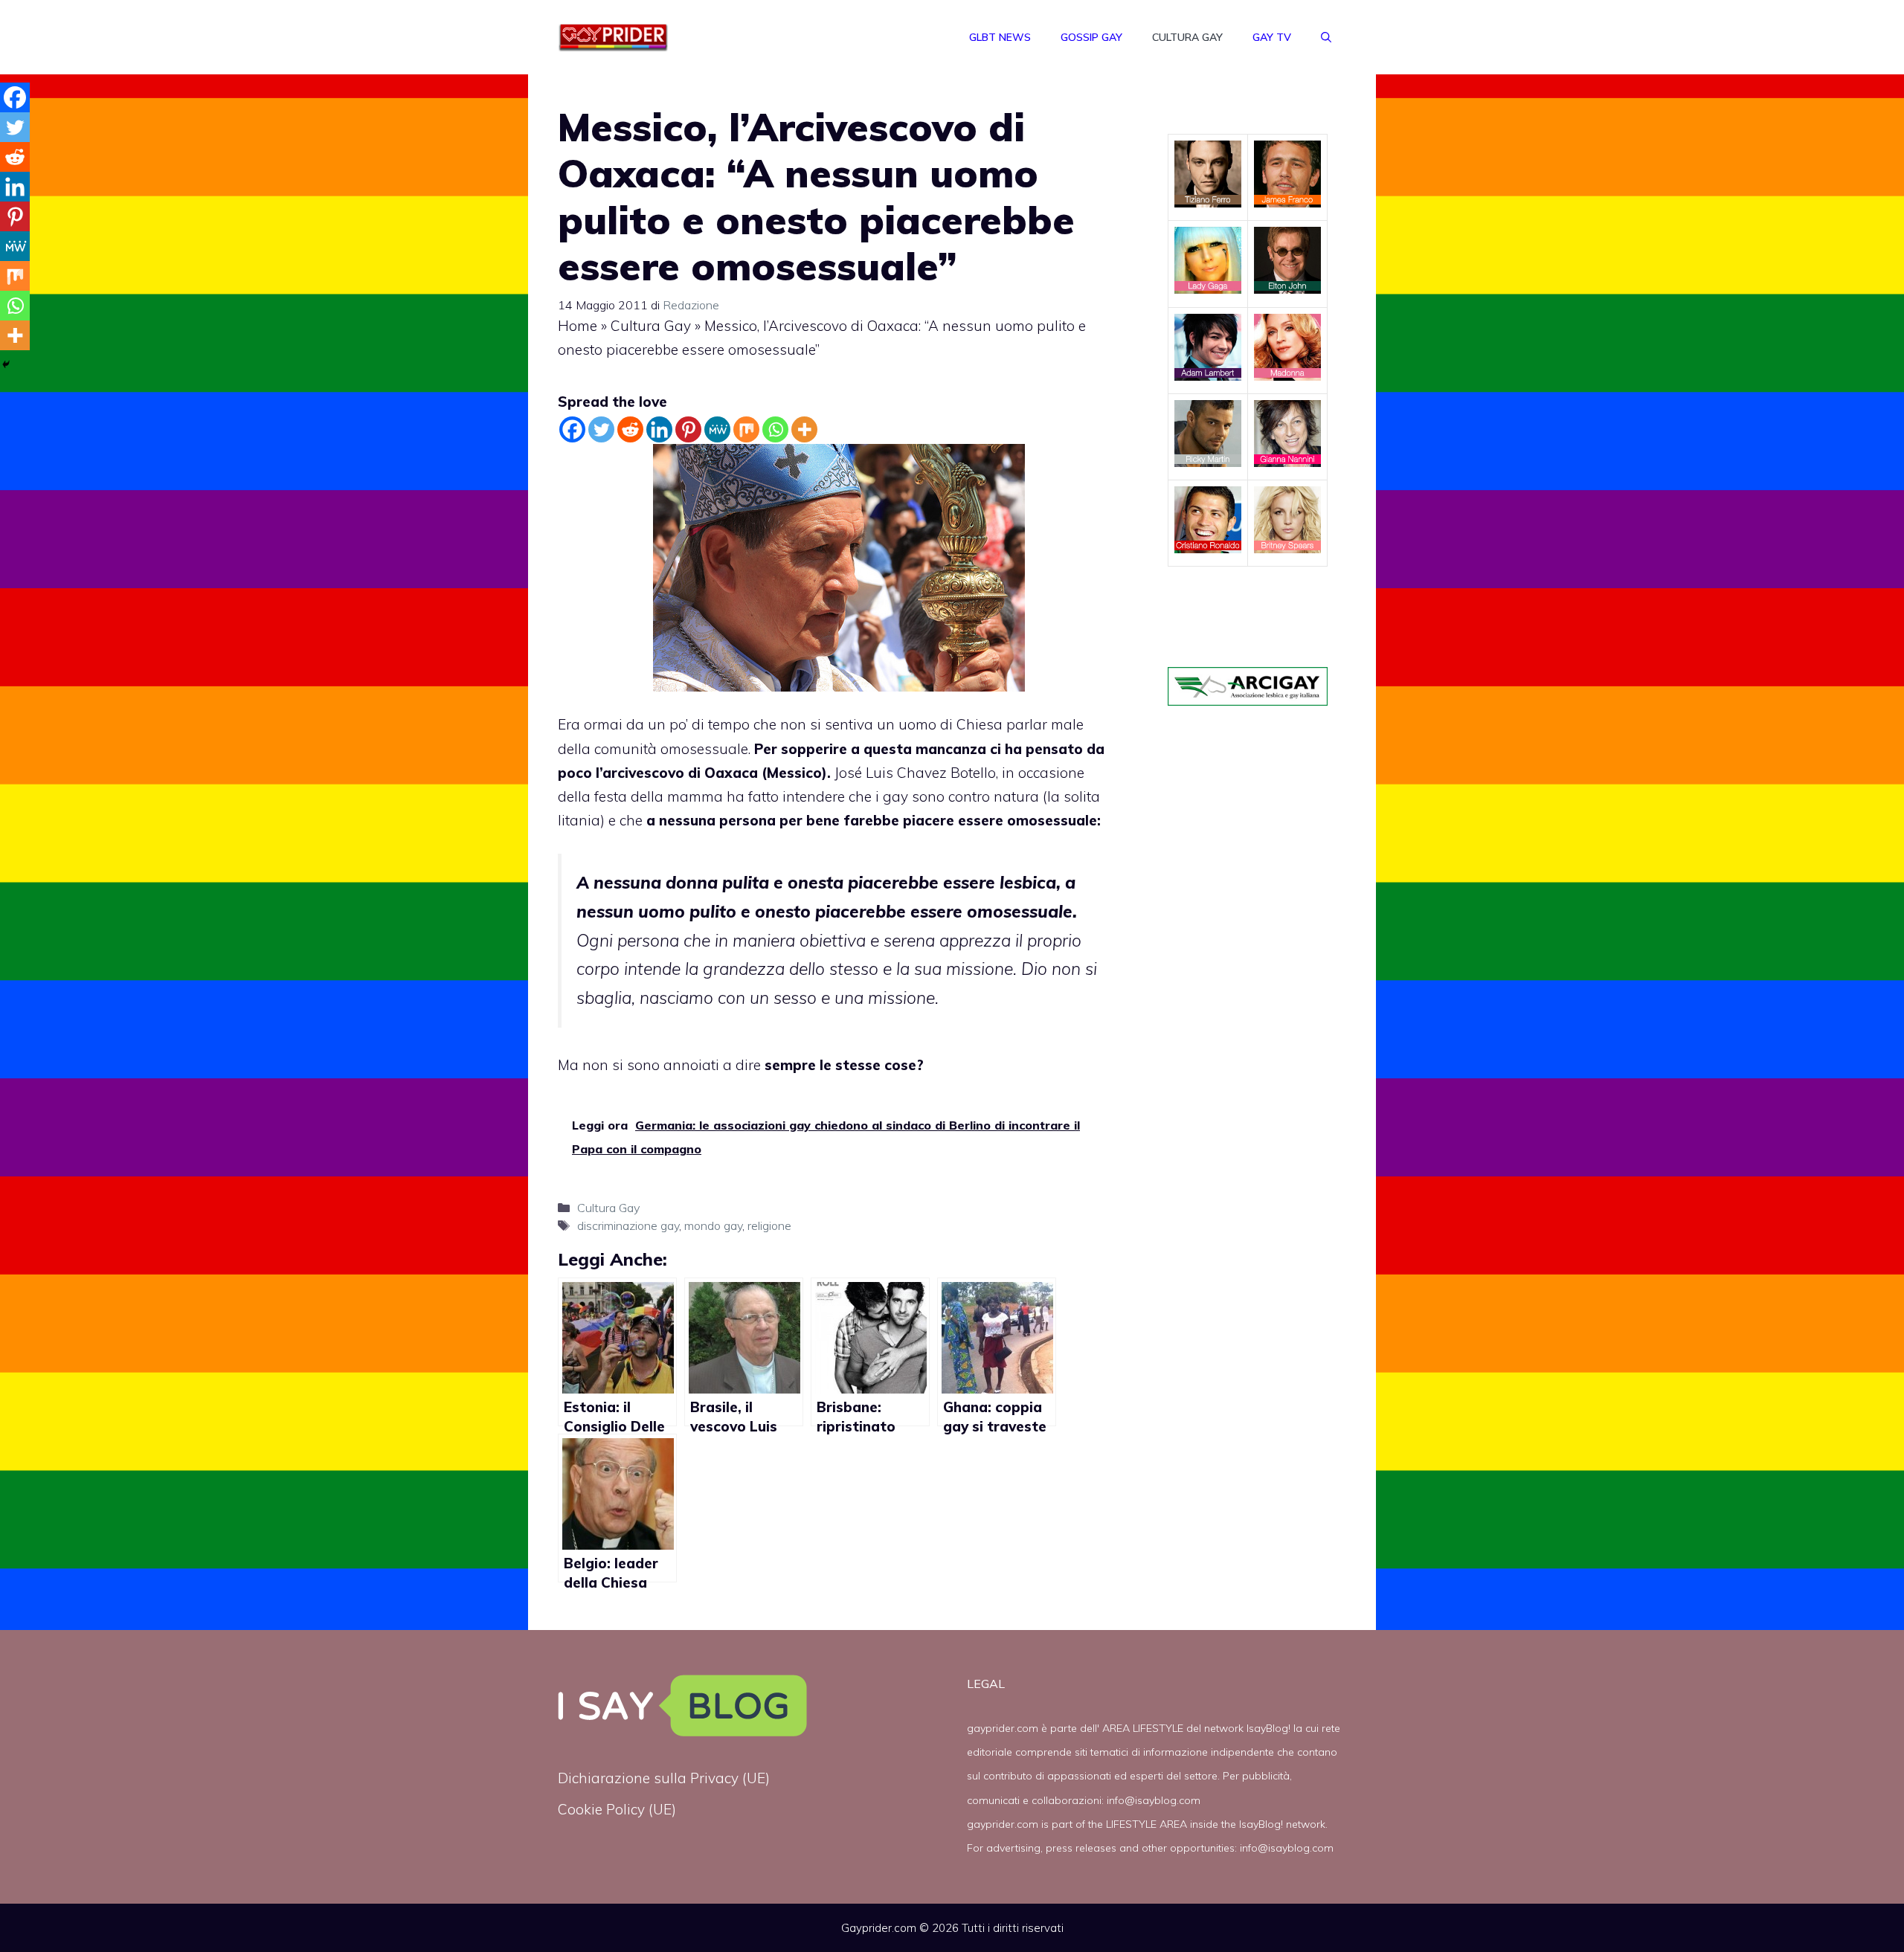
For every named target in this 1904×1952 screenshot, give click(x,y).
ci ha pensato (1036, 749)
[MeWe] (717, 429)
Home (578, 326)
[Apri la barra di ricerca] (1326, 37)
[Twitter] (601, 429)
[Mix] (746, 429)
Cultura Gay (1187, 37)
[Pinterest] (688, 429)
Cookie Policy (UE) (617, 1809)
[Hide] (6, 364)
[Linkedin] (659, 429)
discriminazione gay (628, 1225)
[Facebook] (572, 429)
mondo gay (713, 1225)
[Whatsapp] (775, 429)
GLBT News (1000, 37)
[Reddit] (630, 429)
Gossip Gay (1091, 37)
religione (769, 1225)
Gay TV (1272, 37)
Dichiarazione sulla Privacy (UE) (664, 1778)
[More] (804, 429)
